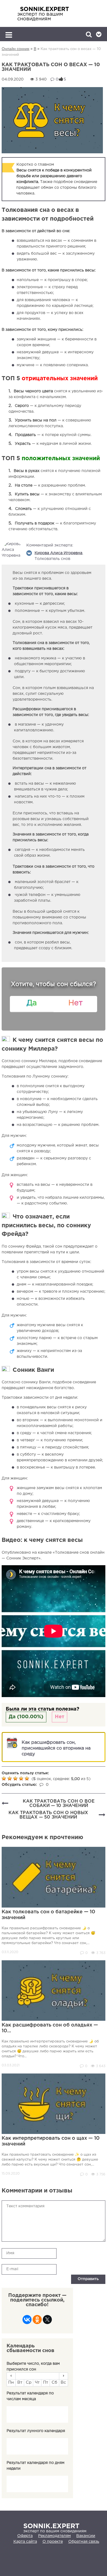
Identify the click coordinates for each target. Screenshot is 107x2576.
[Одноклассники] (37, 2321)
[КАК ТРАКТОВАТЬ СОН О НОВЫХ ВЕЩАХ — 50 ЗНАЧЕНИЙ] (102, 1815)
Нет (60, 1717)
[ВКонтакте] (27, 2321)
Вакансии (86, 2536)
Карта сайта (25, 2542)
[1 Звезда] (5, 1778)
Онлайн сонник (16, 49)
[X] (47, 2321)
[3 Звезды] (16, 1778)
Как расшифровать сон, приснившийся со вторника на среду (56, 1748)
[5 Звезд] (28, 1778)
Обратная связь (84, 2542)
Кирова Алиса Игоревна (58, 553)
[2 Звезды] (10, 1778)
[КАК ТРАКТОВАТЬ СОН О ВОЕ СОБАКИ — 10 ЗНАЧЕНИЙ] (5, 1804)
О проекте (53, 2542)
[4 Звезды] (22, 1778)
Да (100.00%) (26, 1717)
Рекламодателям (54, 2536)
